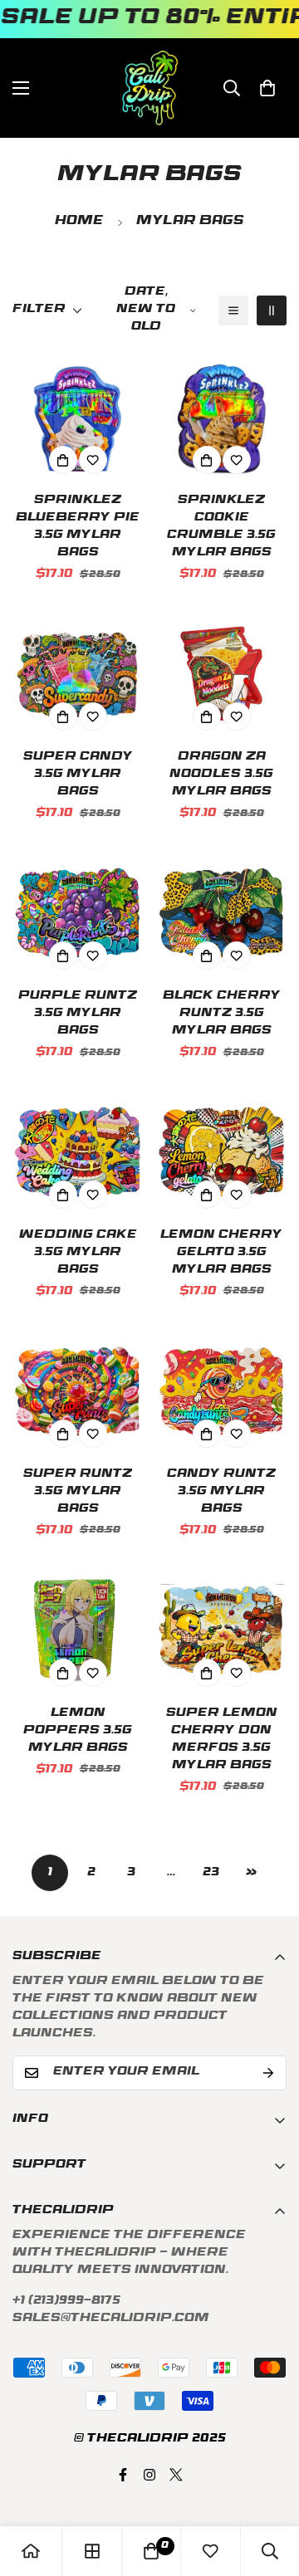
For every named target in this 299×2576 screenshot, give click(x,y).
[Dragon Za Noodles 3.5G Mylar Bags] (221, 674)
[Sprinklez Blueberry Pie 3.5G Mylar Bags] (78, 417)
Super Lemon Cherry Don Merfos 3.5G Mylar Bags (222, 1740)
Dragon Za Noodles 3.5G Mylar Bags (221, 775)
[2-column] (272, 310)
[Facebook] (123, 2475)
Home (79, 222)
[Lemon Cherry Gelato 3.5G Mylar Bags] (221, 1152)
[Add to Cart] (63, 460)
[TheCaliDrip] (150, 88)
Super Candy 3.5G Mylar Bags (78, 775)
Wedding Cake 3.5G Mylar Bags (78, 1253)
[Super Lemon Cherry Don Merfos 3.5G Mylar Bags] (221, 1630)
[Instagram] (149, 2475)
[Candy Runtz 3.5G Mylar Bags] (221, 1391)
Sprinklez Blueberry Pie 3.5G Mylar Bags (78, 527)
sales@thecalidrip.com (111, 2319)
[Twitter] (176, 2475)
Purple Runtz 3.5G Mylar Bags (78, 1014)
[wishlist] (210, 2551)
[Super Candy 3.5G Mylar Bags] (78, 674)
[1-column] (233, 310)
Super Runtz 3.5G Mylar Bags (78, 1492)
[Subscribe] (268, 2073)
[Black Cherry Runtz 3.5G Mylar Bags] (221, 913)
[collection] (92, 2551)
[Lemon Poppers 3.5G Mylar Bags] (78, 1630)
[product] (31, 2551)
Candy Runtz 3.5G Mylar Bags (221, 1492)
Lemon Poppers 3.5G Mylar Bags (78, 1731)
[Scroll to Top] (269, 2488)
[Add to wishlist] (93, 460)
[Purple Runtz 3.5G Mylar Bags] (78, 913)
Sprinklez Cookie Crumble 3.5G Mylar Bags (221, 527)
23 (211, 1873)
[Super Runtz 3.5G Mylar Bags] (78, 1391)
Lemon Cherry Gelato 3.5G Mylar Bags (221, 1253)
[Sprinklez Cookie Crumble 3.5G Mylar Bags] (221, 417)
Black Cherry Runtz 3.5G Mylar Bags (222, 1014)
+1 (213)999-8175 (66, 2302)
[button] (267, 88)
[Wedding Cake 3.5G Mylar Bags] (78, 1152)
